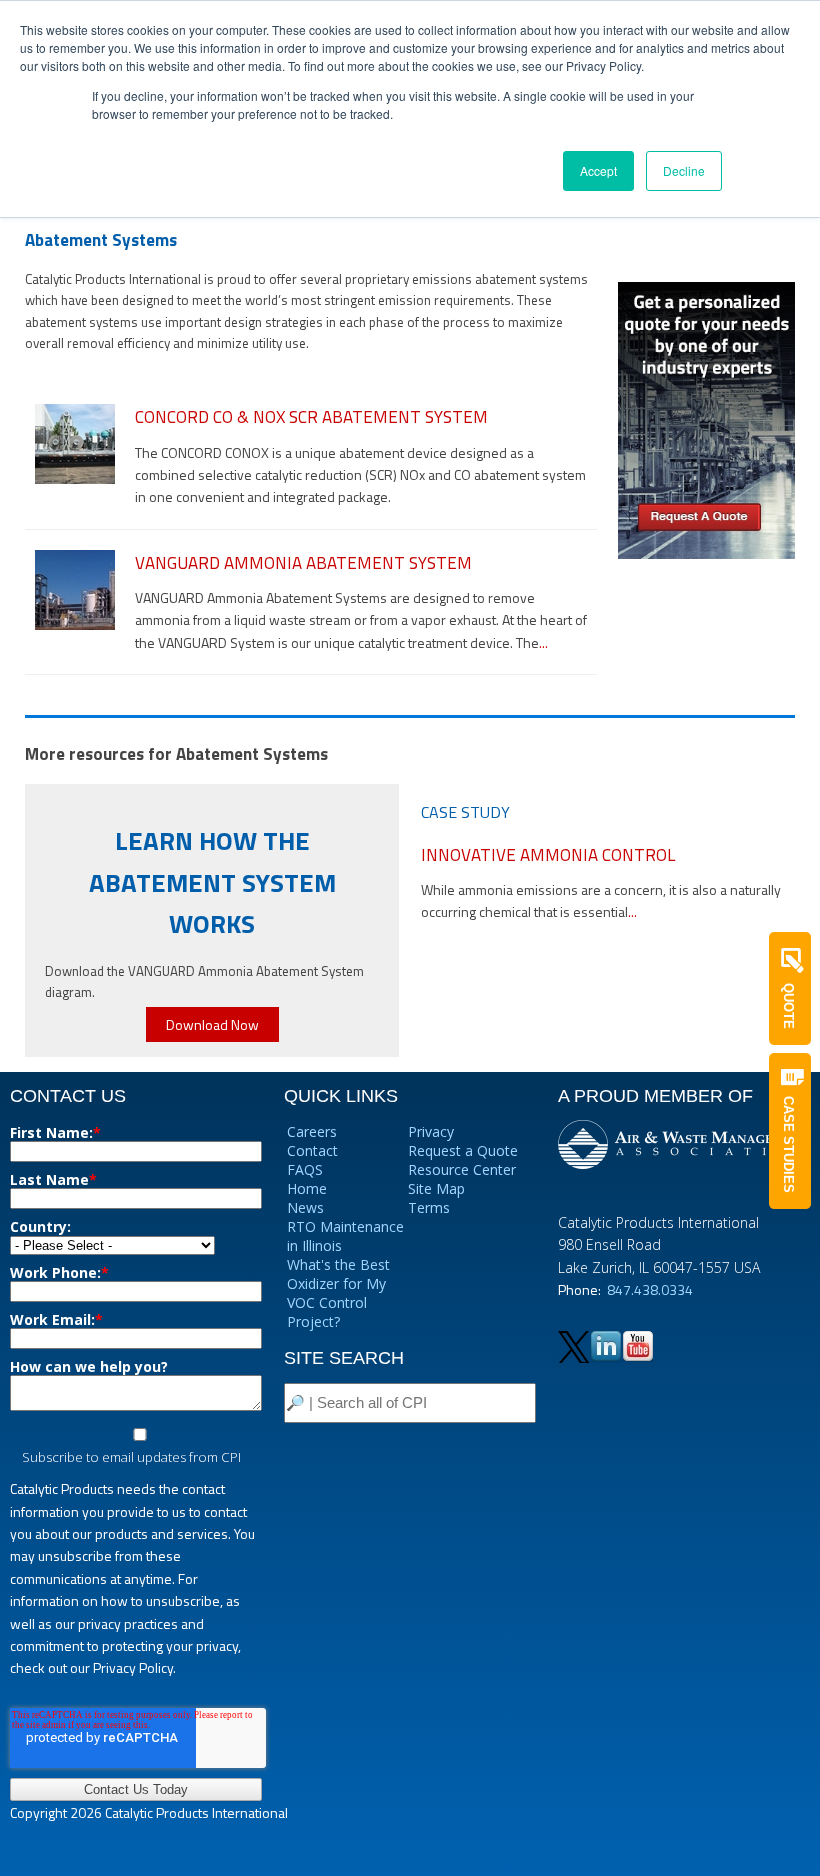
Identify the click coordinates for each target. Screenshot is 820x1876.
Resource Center (462, 1169)
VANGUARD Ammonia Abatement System (303, 563)
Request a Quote (463, 1150)
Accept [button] (598, 170)
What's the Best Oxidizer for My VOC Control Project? (338, 1293)
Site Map (436, 1188)
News (305, 1207)
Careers (312, 1131)
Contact (312, 1150)
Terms (429, 1207)
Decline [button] (684, 170)
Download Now (212, 1024)
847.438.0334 (650, 1289)
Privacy (431, 1131)
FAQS (305, 1169)
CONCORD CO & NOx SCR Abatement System (311, 417)
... (543, 642)
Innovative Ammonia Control (548, 855)
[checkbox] (136, 1447)
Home (307, 1188)
